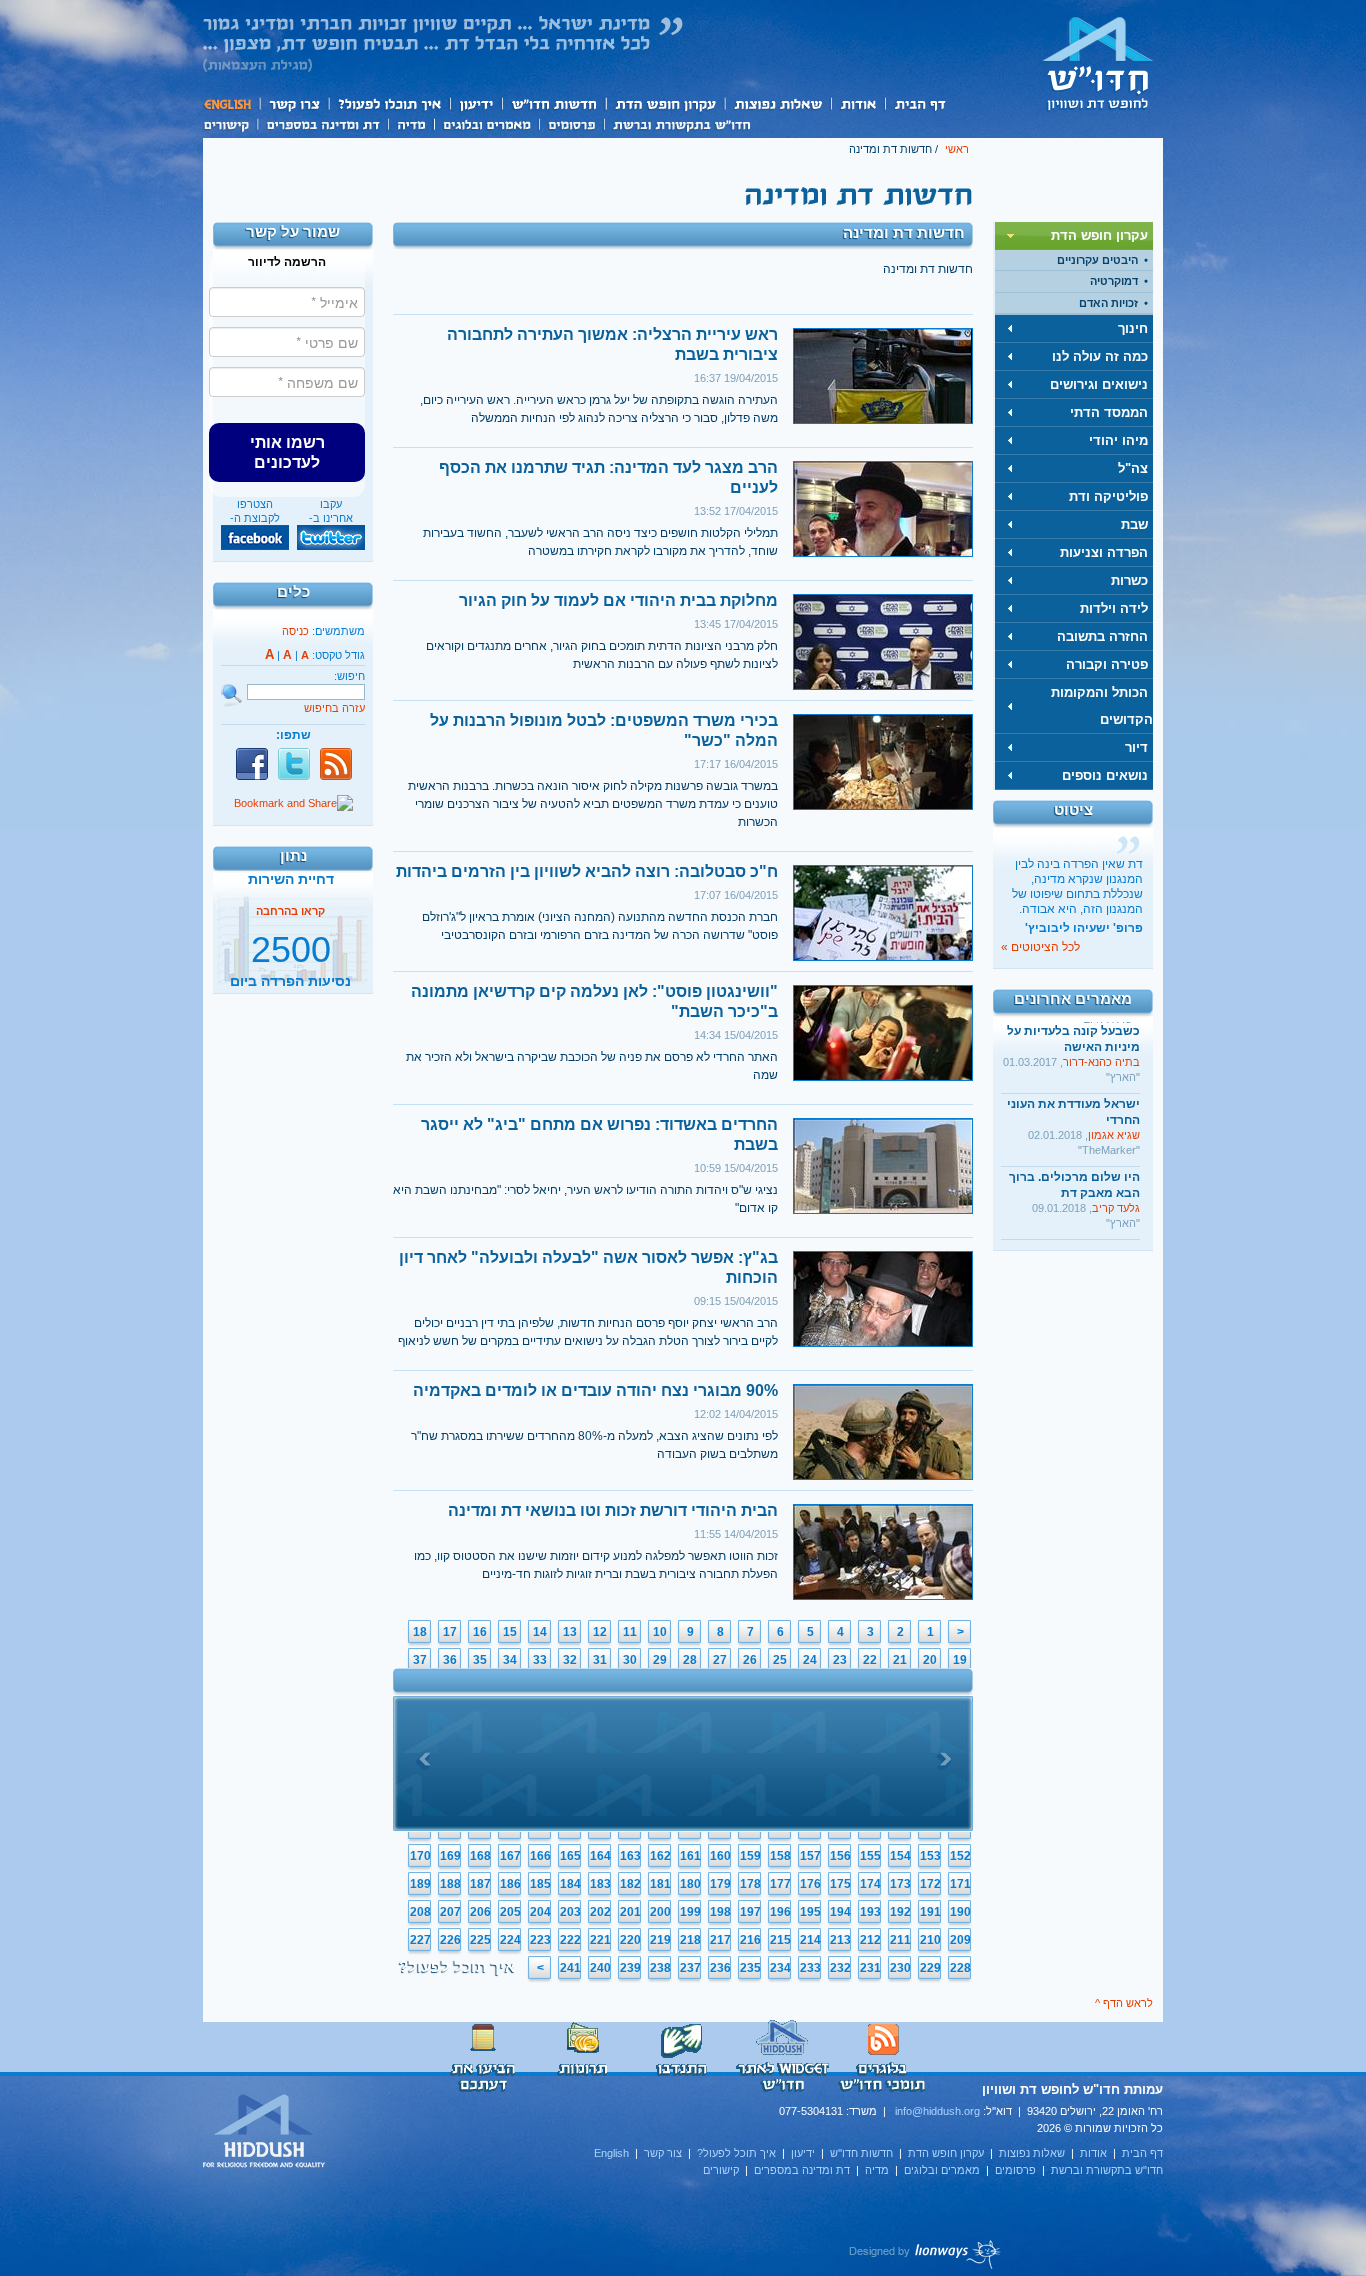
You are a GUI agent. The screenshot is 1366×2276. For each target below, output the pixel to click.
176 (810, 1884)
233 (810, 1968)
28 (690, 1660)
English (231, 103)
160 (720, 1856)
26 (750, 1660)
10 (660, 1632)
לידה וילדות (1114, 608)
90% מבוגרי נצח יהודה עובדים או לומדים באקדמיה (595, 1390)
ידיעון (475, 103)
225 (480, 1940)
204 (540, 1912)
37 (420, 1660)
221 (600, 1940)
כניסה (295, 631)
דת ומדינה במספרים (322, 123)
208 (420, 1912)
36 (450, 1660)
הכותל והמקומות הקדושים (1102, 706)
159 (750, 1856)
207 (450, 1912)
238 (660, 1968)
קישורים (230, 123)
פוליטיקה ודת (1108, 496)
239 (630, 1968)
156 (840, 1856)
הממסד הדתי (1109, 412)
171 (960, 1884)
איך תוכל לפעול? (388, 103)
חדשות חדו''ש (553, 103)
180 (690, 1884)
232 (840, 1968)
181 (660, 1884)
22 (870, 1660)
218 (690, 1940)
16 (480, 1632)
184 (570, 1884)
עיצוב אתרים (925, 2254)
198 (720, 1912)
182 (630, 1884)
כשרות (1129, 580)
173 (900, 1884)
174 (870, 1884)
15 (510, 1632)
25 (780, 1660)
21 (900, 1660)
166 (540, 1856)
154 (900, 1856)
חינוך (1133, 328)
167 (510, 1856)
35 (480, 1660)
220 (630, 1940)
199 (690, 1912)
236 (720, 1968)
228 (960, 1968)
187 (480, 1884)
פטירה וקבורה (1107, 664)
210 (930, 1940)
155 (870, 1856)
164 (600, 1856)
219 (660, 1940)
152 (960, 1856)
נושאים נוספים (1105, 775)
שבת (1134, 524)
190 (960, 1912)
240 (600, 1968)
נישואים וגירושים (1099, 384)
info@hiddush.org (937, 2111)
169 (450, 1856)
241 (570, 1968)
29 (660, 1660)
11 (630, 1632)
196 (780, 1912)
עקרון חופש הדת (664, 103)
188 (450, 1884)
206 (480, 1912)
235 (750, 1968)
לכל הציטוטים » (1040, 947)
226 (450, 1940)
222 (570, 1940)
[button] (287, 452)
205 (510, 1912)
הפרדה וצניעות (1104, 552)
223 (540, 1940)
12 (600, 1632)
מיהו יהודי (1118, 440)
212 (870, 1940)
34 (510, 1660)
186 (510, 1884)
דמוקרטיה (1114, 281)
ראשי (957, 149)
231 (870, 1968)
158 (780, 1856)
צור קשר (293, 103)
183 (600, 1884)
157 (810, 1856)
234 (780, 1968)
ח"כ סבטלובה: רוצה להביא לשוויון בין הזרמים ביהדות (587, 871)
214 (810, 1940)
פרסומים (571, 123)
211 (900, 1940)
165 (570, 1856)
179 (720, 1884)
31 (600, 1660)
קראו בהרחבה (290, 973)
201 (630, 1912)
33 (540, 1660)
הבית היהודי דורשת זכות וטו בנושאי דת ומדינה (613, 1510)
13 (570, 1632)
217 (720, 1940)
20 (930, 1660)
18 (420, 1632)
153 (930, 1856)
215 (780, 1940)
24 (810, 1660)
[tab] (1074, 236)
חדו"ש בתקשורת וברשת (681, 123)
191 (930, 1912)
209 (960, 1940)
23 (840, 1660)
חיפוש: (349, 676)
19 (960, 1660)
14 (540, 1632)
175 (840, 1884)
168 (480, 1856)
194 (840, 1912)
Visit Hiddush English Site (265, 2132)
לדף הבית (1098, 63)
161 (690, 1856)
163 (630, 1856)
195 (810, 1912)
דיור (1136, 747)
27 (720, 1660)
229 (930, 1968)
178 (750, 1884)
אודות (858, 103)
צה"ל (1133, 468)
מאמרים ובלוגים (486, 123)
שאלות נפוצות (777, 103)
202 (600, 1912)
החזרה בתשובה (1102, 636)
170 (420, 1856)
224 (510, 1940)
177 (780, 1884)
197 (750, 1912)
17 (450, 1632)
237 (690, 1968)
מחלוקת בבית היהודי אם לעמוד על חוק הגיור (618, 600)
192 (900, 1912)
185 (540, 1884)
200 (660, 1912)
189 (420, 1884)
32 (570, 1660)
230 (900, 1968)
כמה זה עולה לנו (1100, 356)
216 (750, 1940)
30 (630, 1660)
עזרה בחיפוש (334, 708)
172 (930, 1884)
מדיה (411, 123)
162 (660, 1856)
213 (840, 1940)
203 (570, 1912)
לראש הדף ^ (1124, 2003)
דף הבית (919, 103)
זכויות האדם (1108, 303)
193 (870, 1912)
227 (420, 1940)
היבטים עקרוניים (1097, 260)
